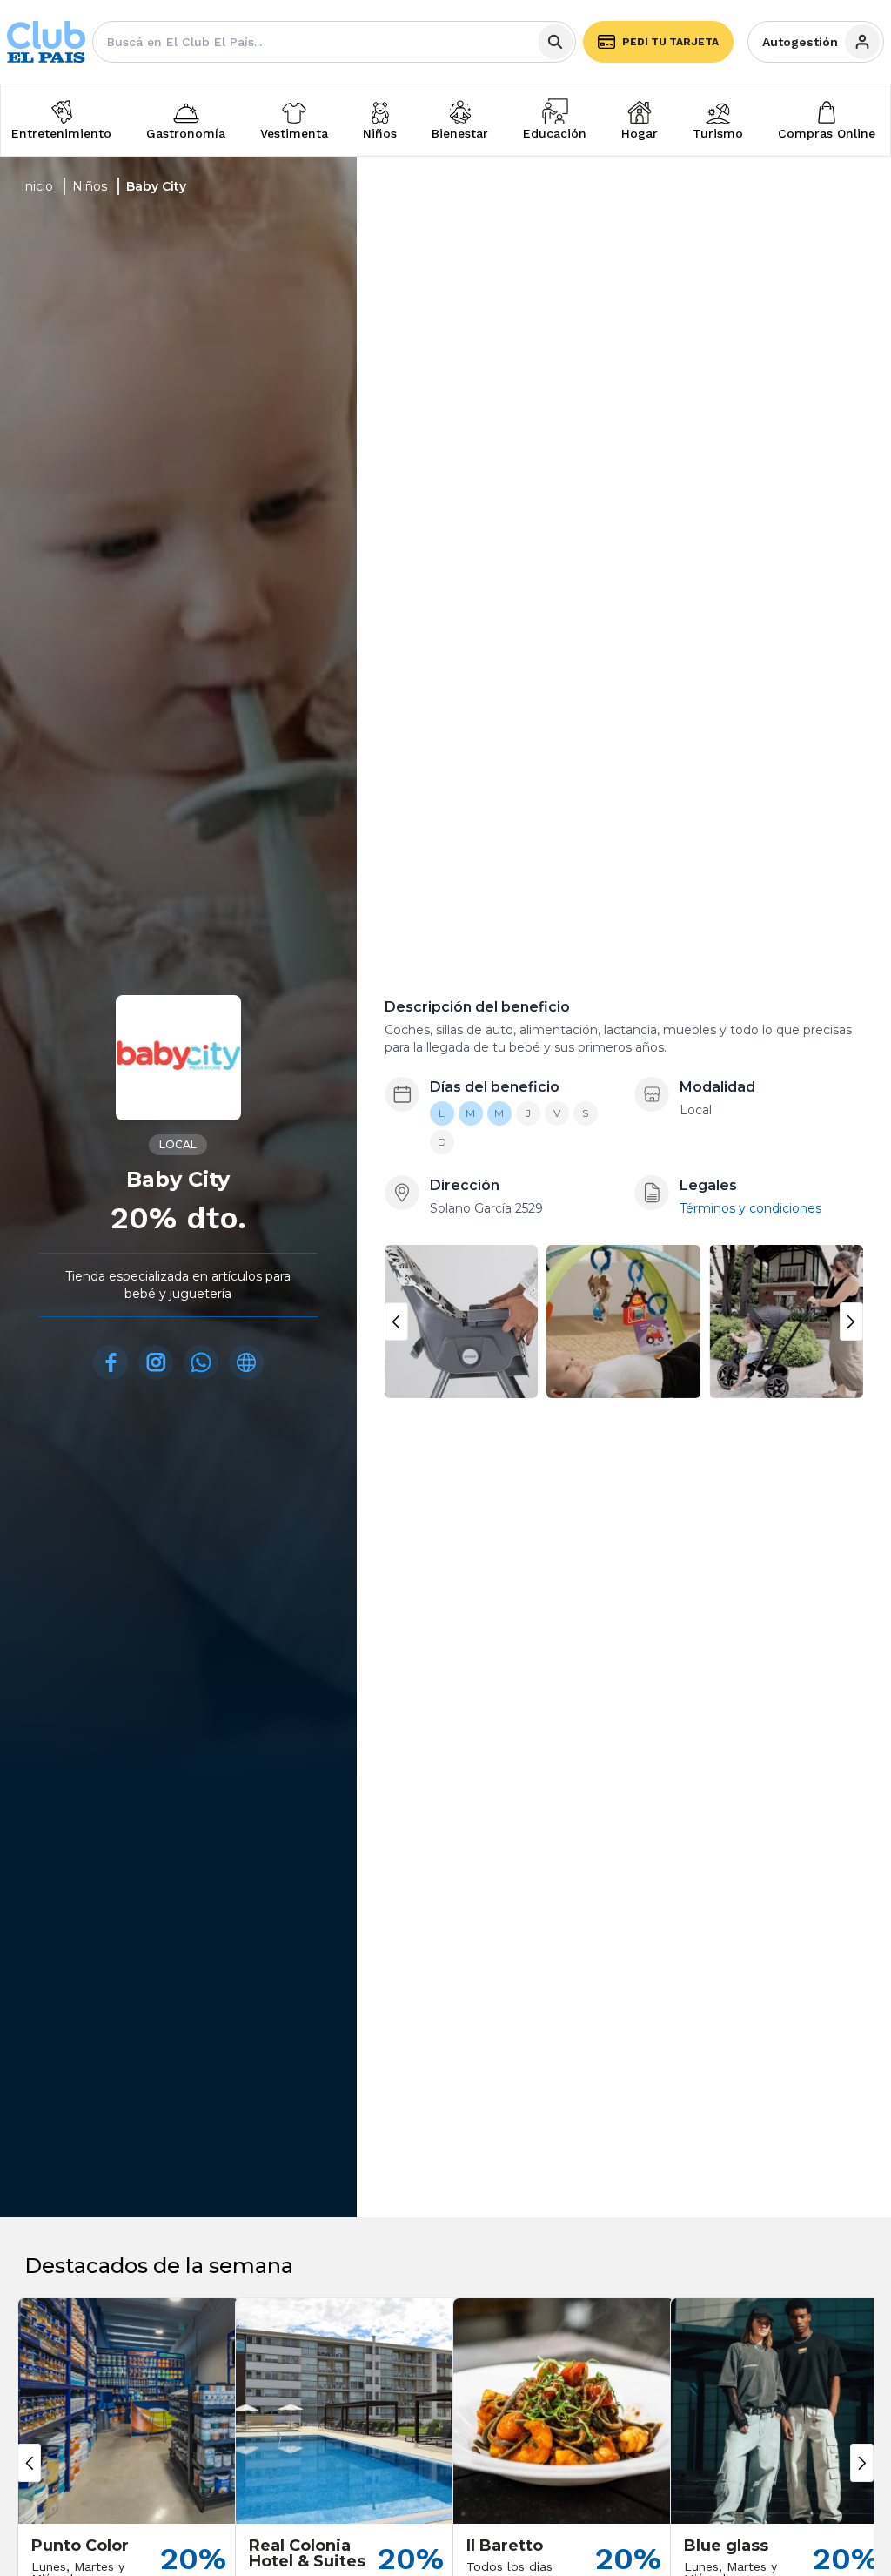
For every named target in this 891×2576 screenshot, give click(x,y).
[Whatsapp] (201, 1362)
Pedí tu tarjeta (670, 42)
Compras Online (827, 133)
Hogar (640, 133)
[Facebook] (111, 1362)
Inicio (37, 186)
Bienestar (460, 133)
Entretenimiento (61, 133)
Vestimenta (294, 133)
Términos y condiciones (750, 1208)
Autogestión (800, 42)
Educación (555, 133)
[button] (396, 1322)
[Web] (246, 1362)
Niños (380, 133)
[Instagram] (156, 1362)
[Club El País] (46, 42)
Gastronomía (186, 133)
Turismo (718, 133)
